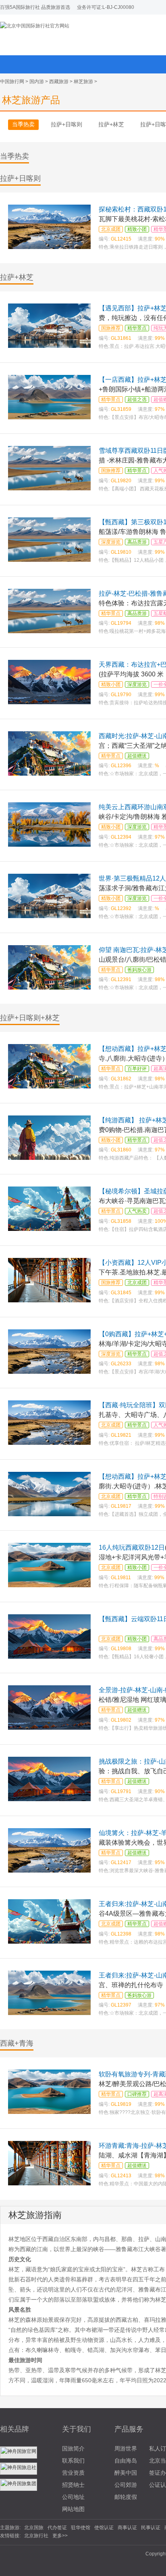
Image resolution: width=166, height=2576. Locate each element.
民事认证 (151, 2528)
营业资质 (73, 2473)
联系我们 (73, 2461)
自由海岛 (126, 2461)
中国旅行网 (12, 82)
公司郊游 (126, 2485)
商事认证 (127, 2528)
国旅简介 (73, 2448)
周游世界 (126, 2448)
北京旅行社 (36, 2536)
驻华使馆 (81, 2528)
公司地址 (73, 2497)
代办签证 (57, 2528)
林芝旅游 (83, 82)
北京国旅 (34, 2528)
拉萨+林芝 (111, 124)
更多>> (60, 2536)
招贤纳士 (73, 2485)
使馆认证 (104, 2528)
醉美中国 (126, 2473)
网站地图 (73, 2509)
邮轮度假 (126, 2497)
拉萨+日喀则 (66, 124)
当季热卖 (23, 124)
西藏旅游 (59, 82)
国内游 (37, 82)
